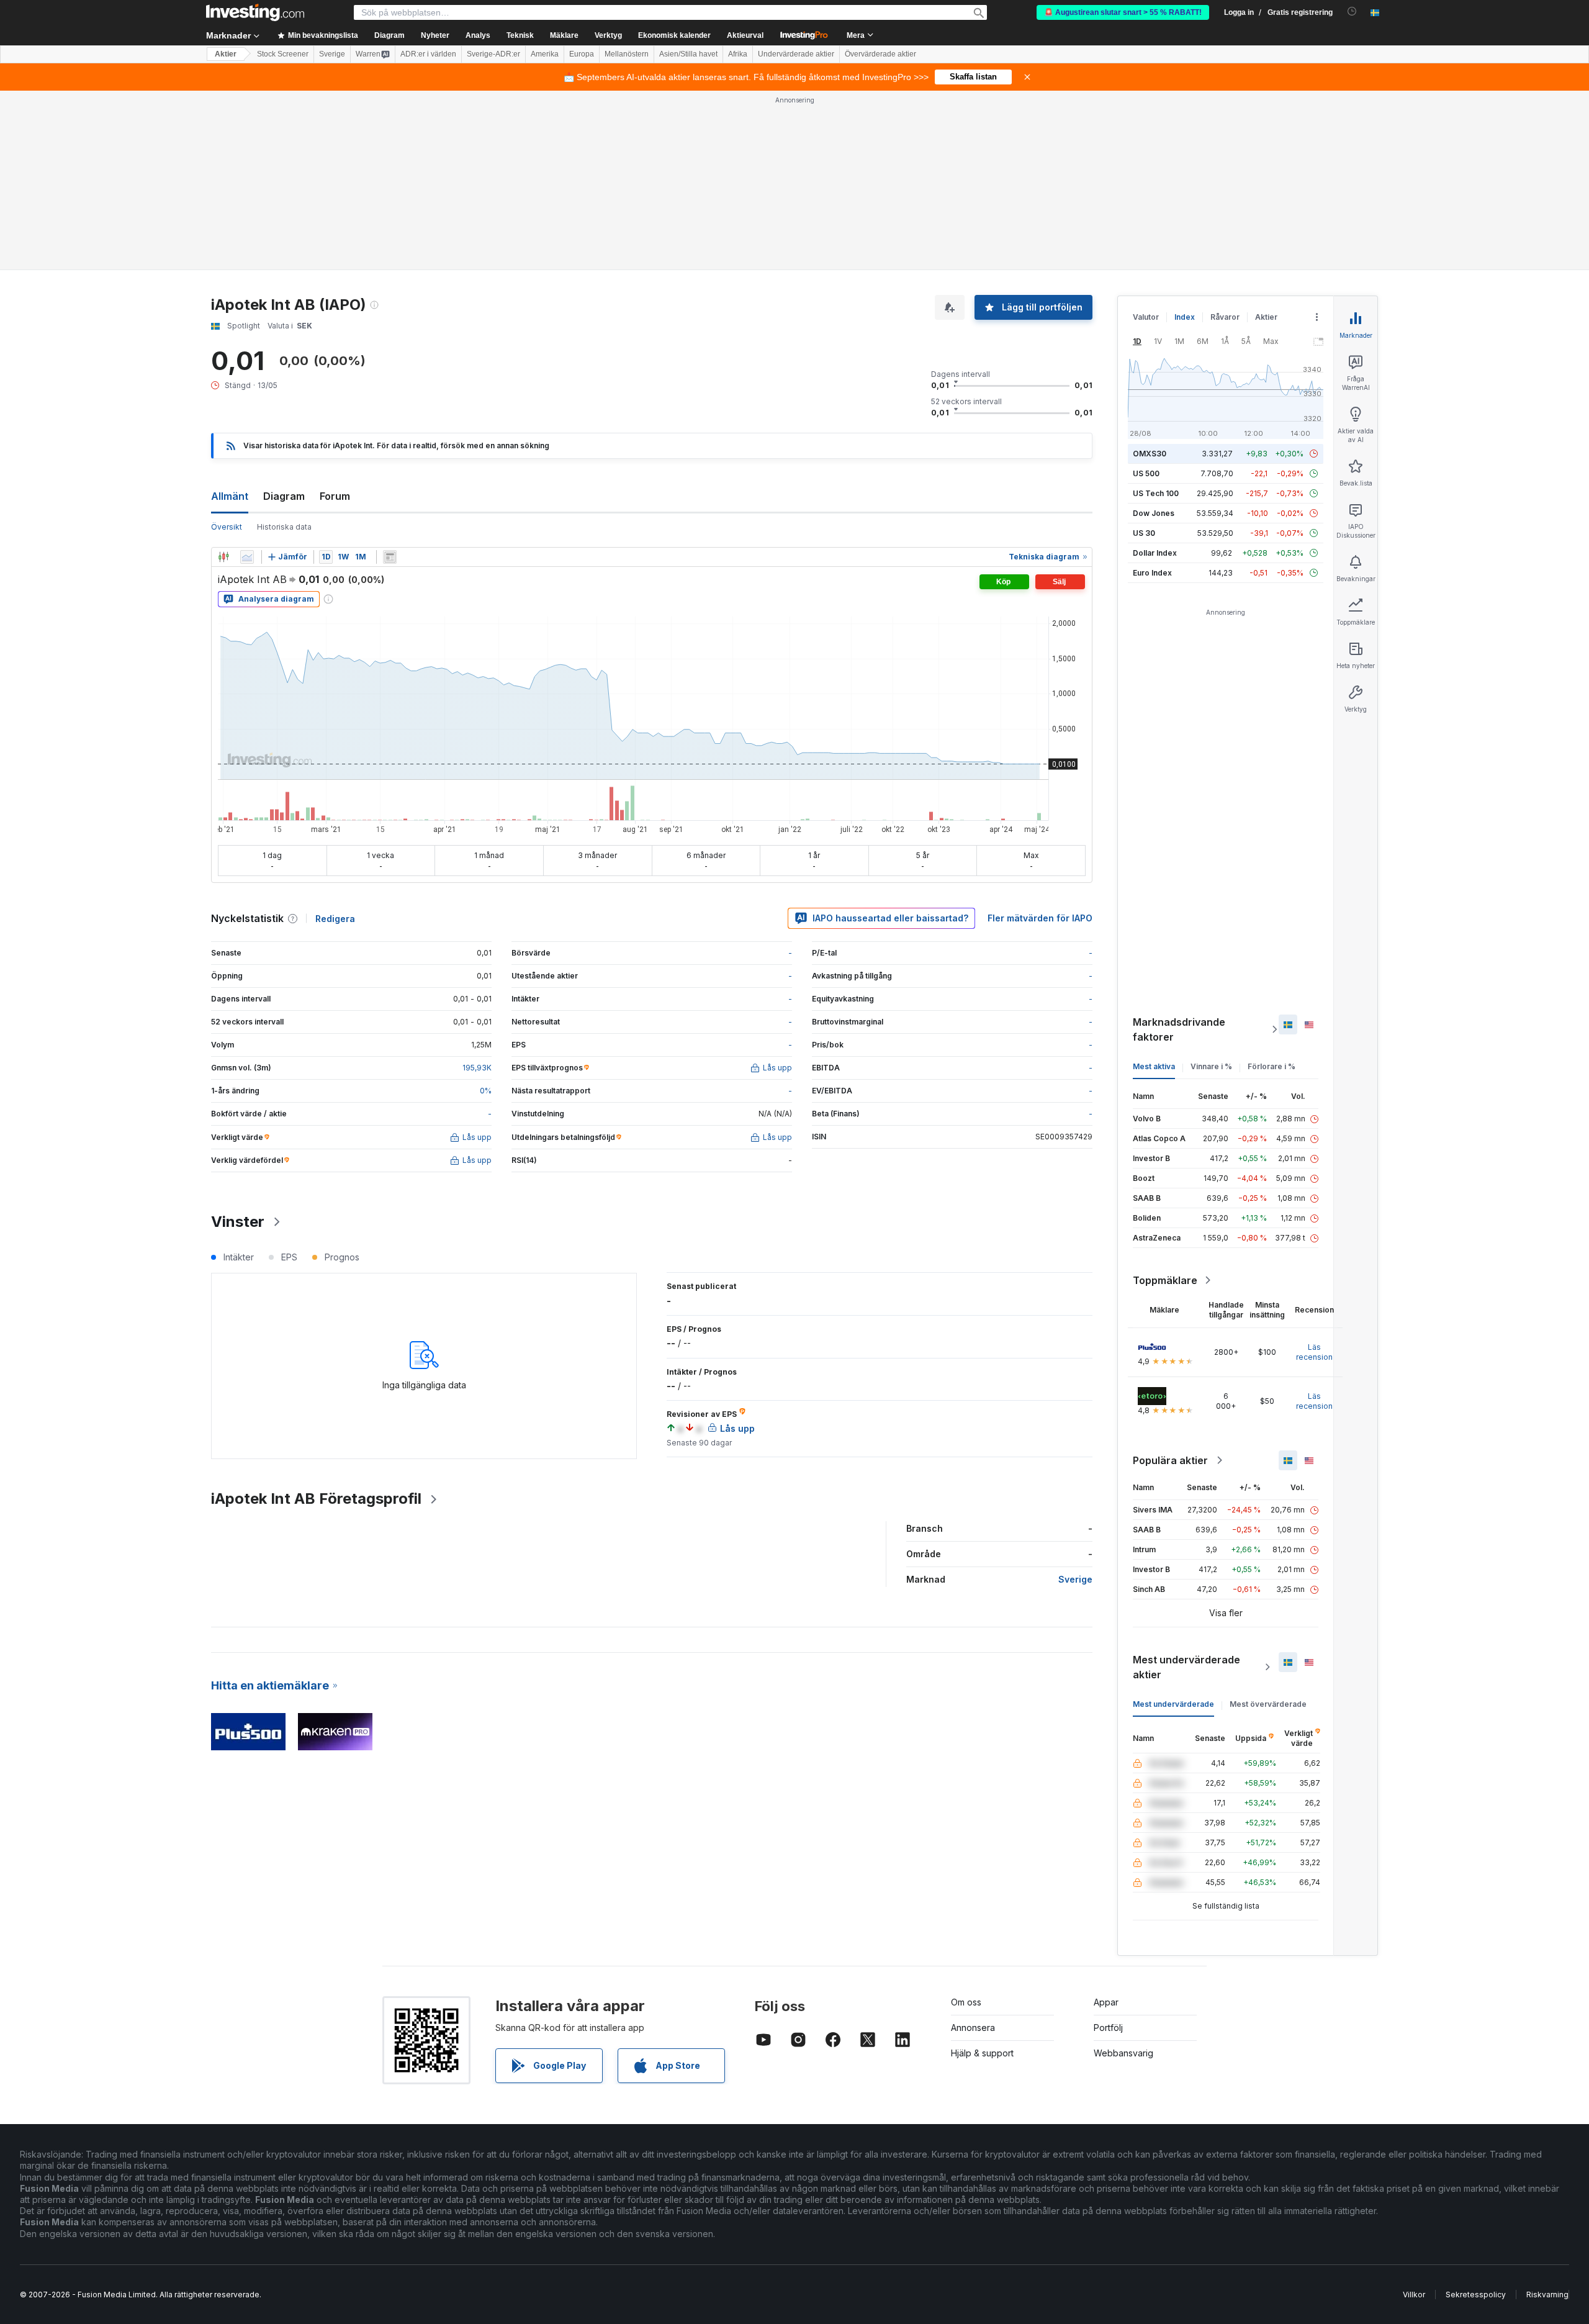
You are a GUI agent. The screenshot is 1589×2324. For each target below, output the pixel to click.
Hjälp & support (982, 2053)
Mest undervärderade (1173, 1704)
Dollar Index (1155, 553)
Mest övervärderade (1268, 1704)
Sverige (332, 54)
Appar (1106, 2002)
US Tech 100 (1156, 493)
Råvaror (1225, 317)
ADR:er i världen (428, 54)
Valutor (1146, 317)
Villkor (1414, 2295)
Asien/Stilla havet (688, 54)
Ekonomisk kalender (674, 35)
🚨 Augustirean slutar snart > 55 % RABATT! (1123, 12)
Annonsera (973, 2028)
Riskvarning (1547, 2295)
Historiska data (284, 527)
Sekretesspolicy (1476, 2295)
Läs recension (1314, 1352)
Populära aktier (1170, 1460)
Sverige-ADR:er (493, 54)
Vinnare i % (1211, 1066)
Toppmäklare (1165, 1280)
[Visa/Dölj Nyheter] (390, 557)
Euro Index (1152, 573)
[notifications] (1352, 11)
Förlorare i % (1272, 1066)
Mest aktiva (1154, 1066)
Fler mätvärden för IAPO (1040, 918)
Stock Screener (283, 54)
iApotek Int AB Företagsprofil (316, 1499)
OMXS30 (1150, 454)
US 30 (1144, 533)
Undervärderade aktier (796, 54)
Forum (335, 496)
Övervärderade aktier (880, 54)
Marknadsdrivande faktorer (1179, 1029)
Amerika (545, 54)
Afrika (738, 54)
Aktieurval (745, 35)
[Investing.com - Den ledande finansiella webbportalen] (255, 12)
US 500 (1146, 473)
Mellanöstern (627, 54)
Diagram (284, 496)
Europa (582, 54)
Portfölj (1108, 2028)
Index (1185, 317)
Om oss (966, 2002)
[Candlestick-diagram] (223, 557)
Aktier (226, 54)
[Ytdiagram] (247, 557)
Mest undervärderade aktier (1186, 1667)
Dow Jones (1154, 513)
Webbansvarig (1123, 2053)
